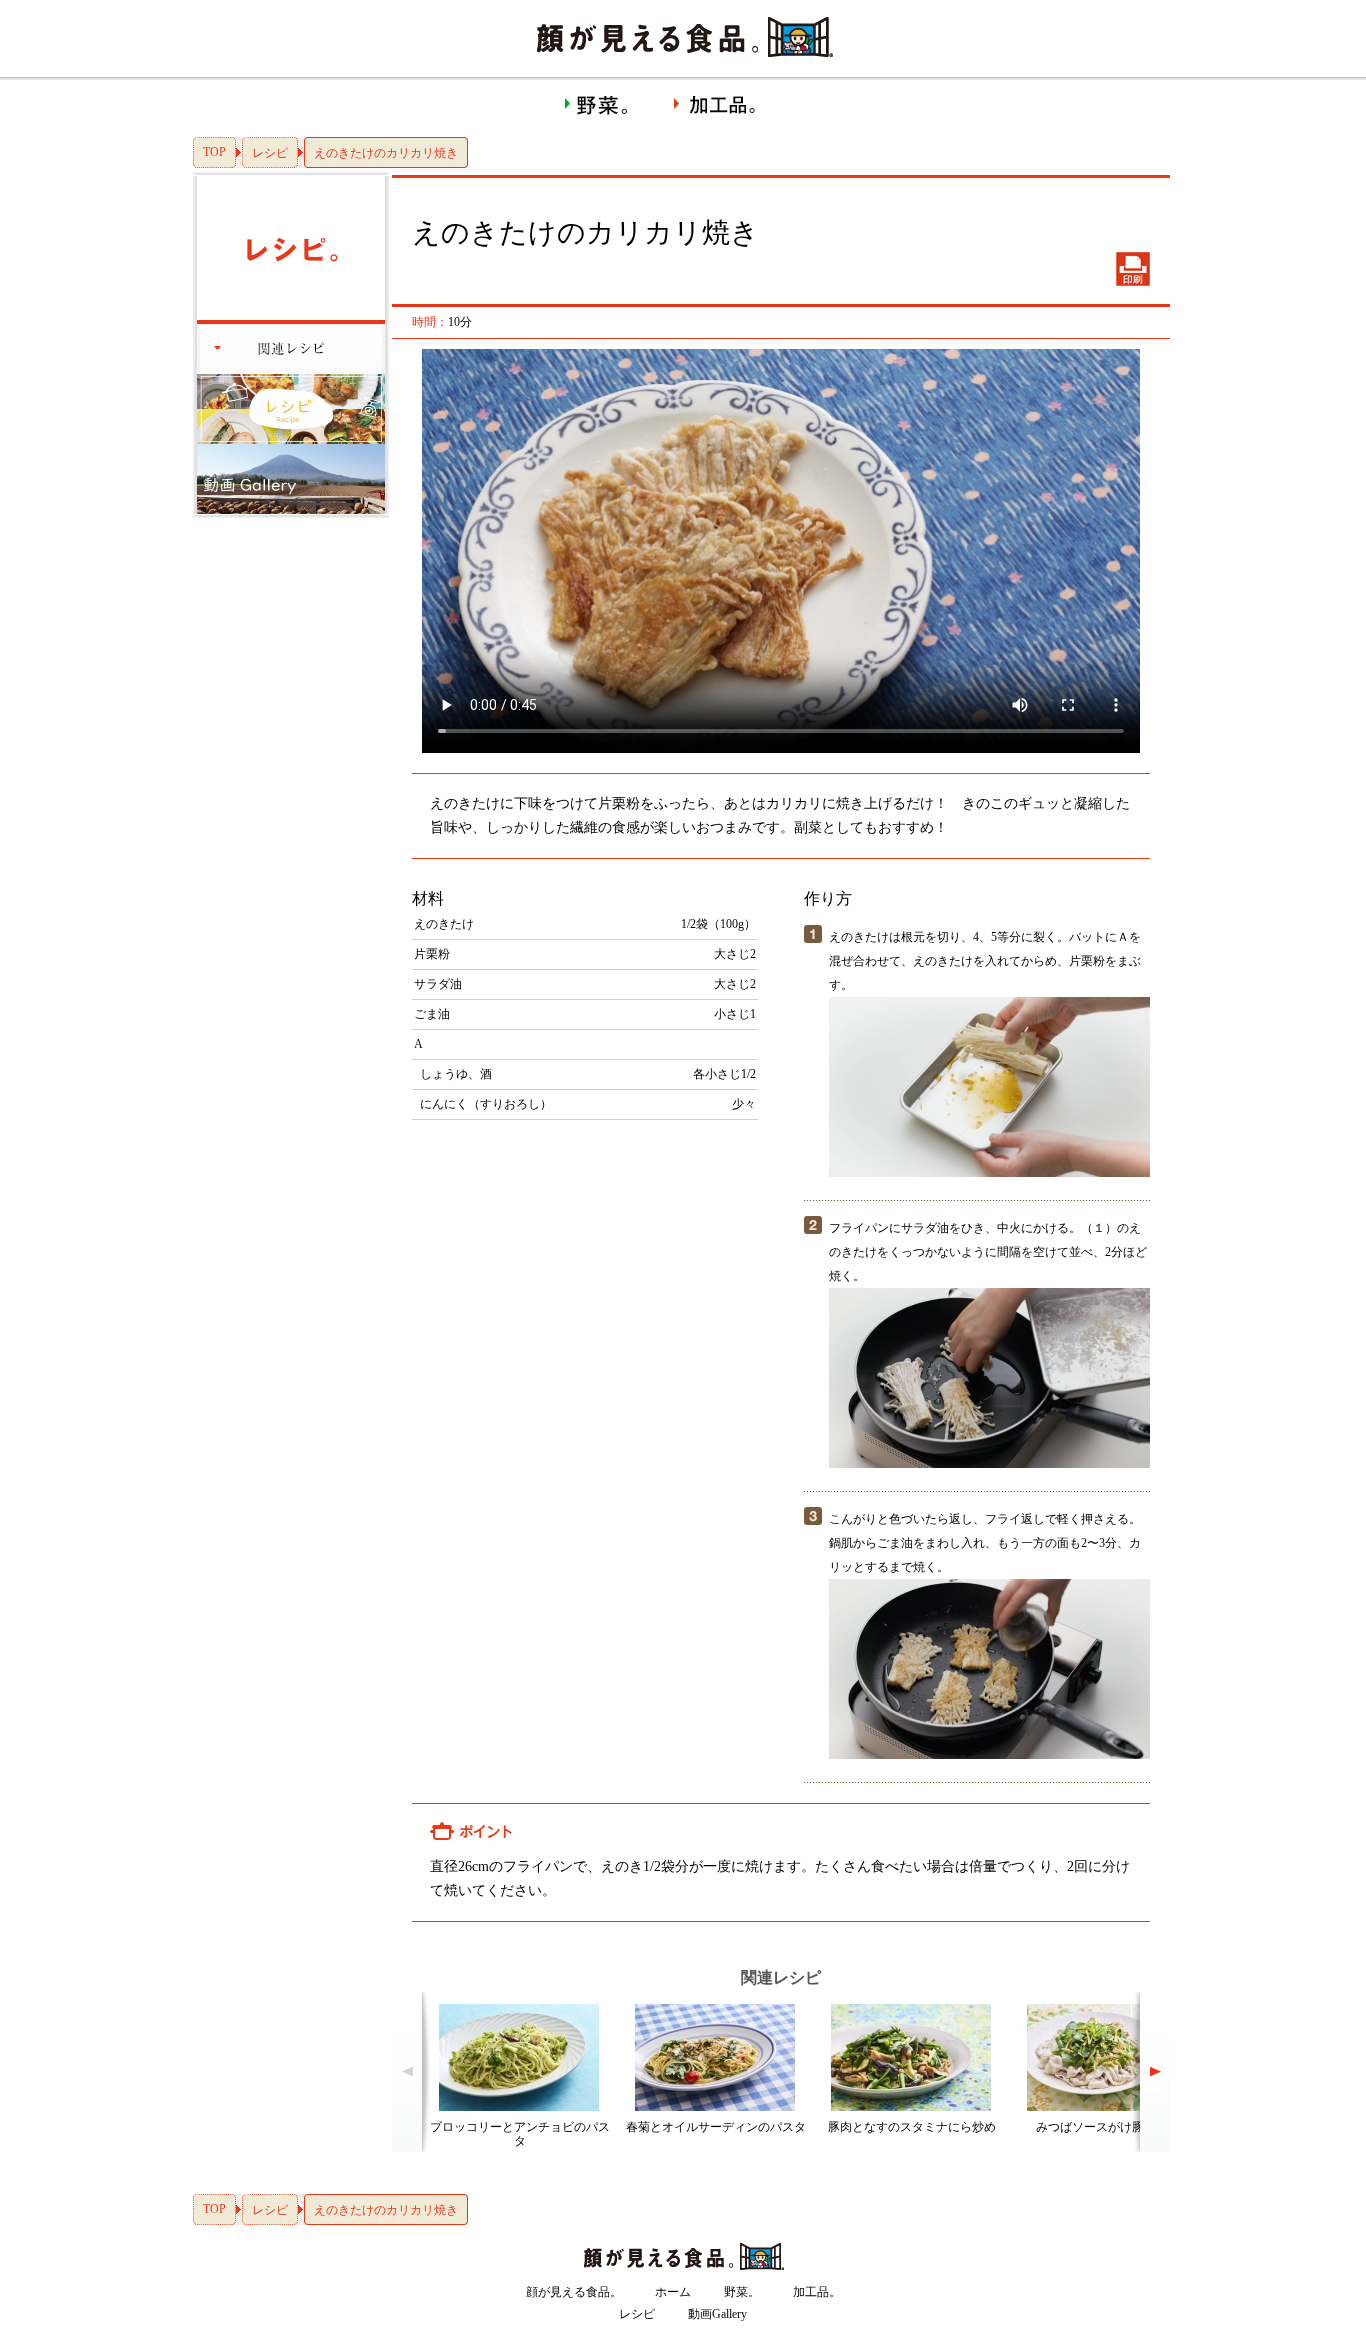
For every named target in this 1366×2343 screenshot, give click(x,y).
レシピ (270, 153)
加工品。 (817, 2292)
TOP (214, 152)
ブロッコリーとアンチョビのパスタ (520, 2134)
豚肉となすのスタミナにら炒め (912, 2127)
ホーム (673, 2292)
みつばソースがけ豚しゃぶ (1108, 2127)
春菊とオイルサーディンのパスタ (716, 2127)
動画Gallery (717, 2314)
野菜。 (742, 2292)
